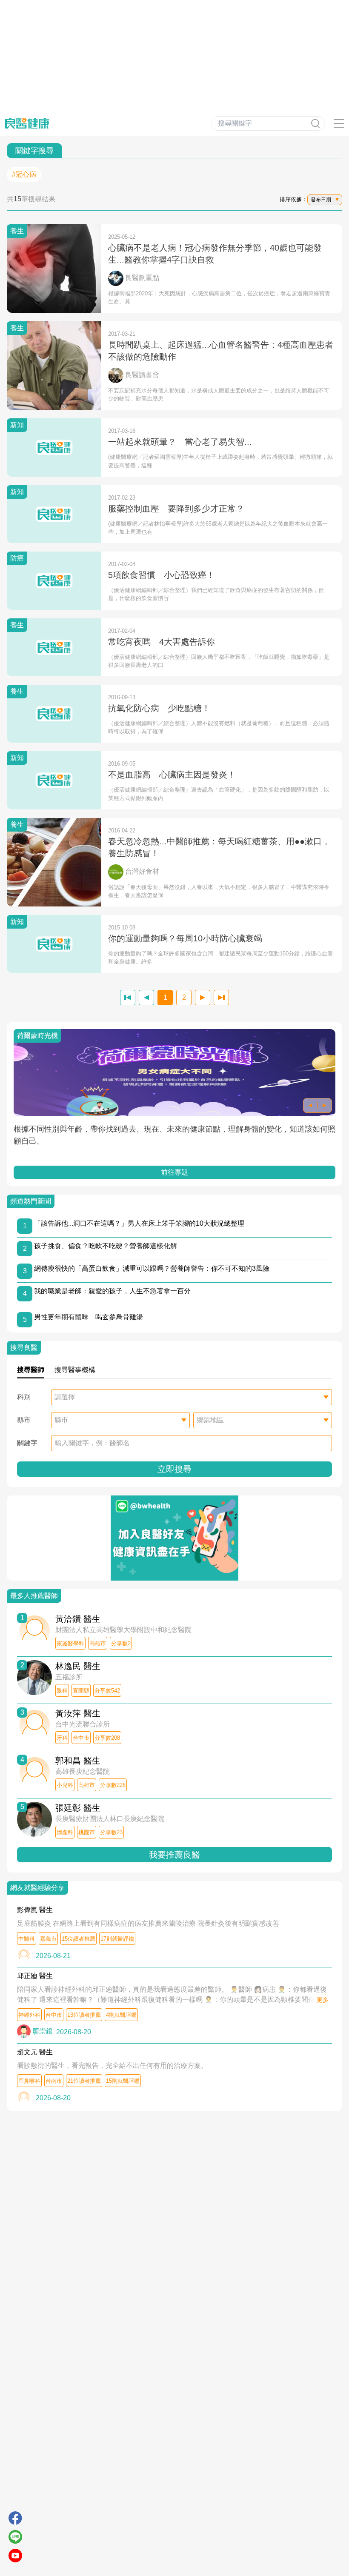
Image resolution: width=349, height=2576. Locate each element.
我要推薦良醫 (174, 1855)
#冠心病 (24, 174)
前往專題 (174, 1172)
